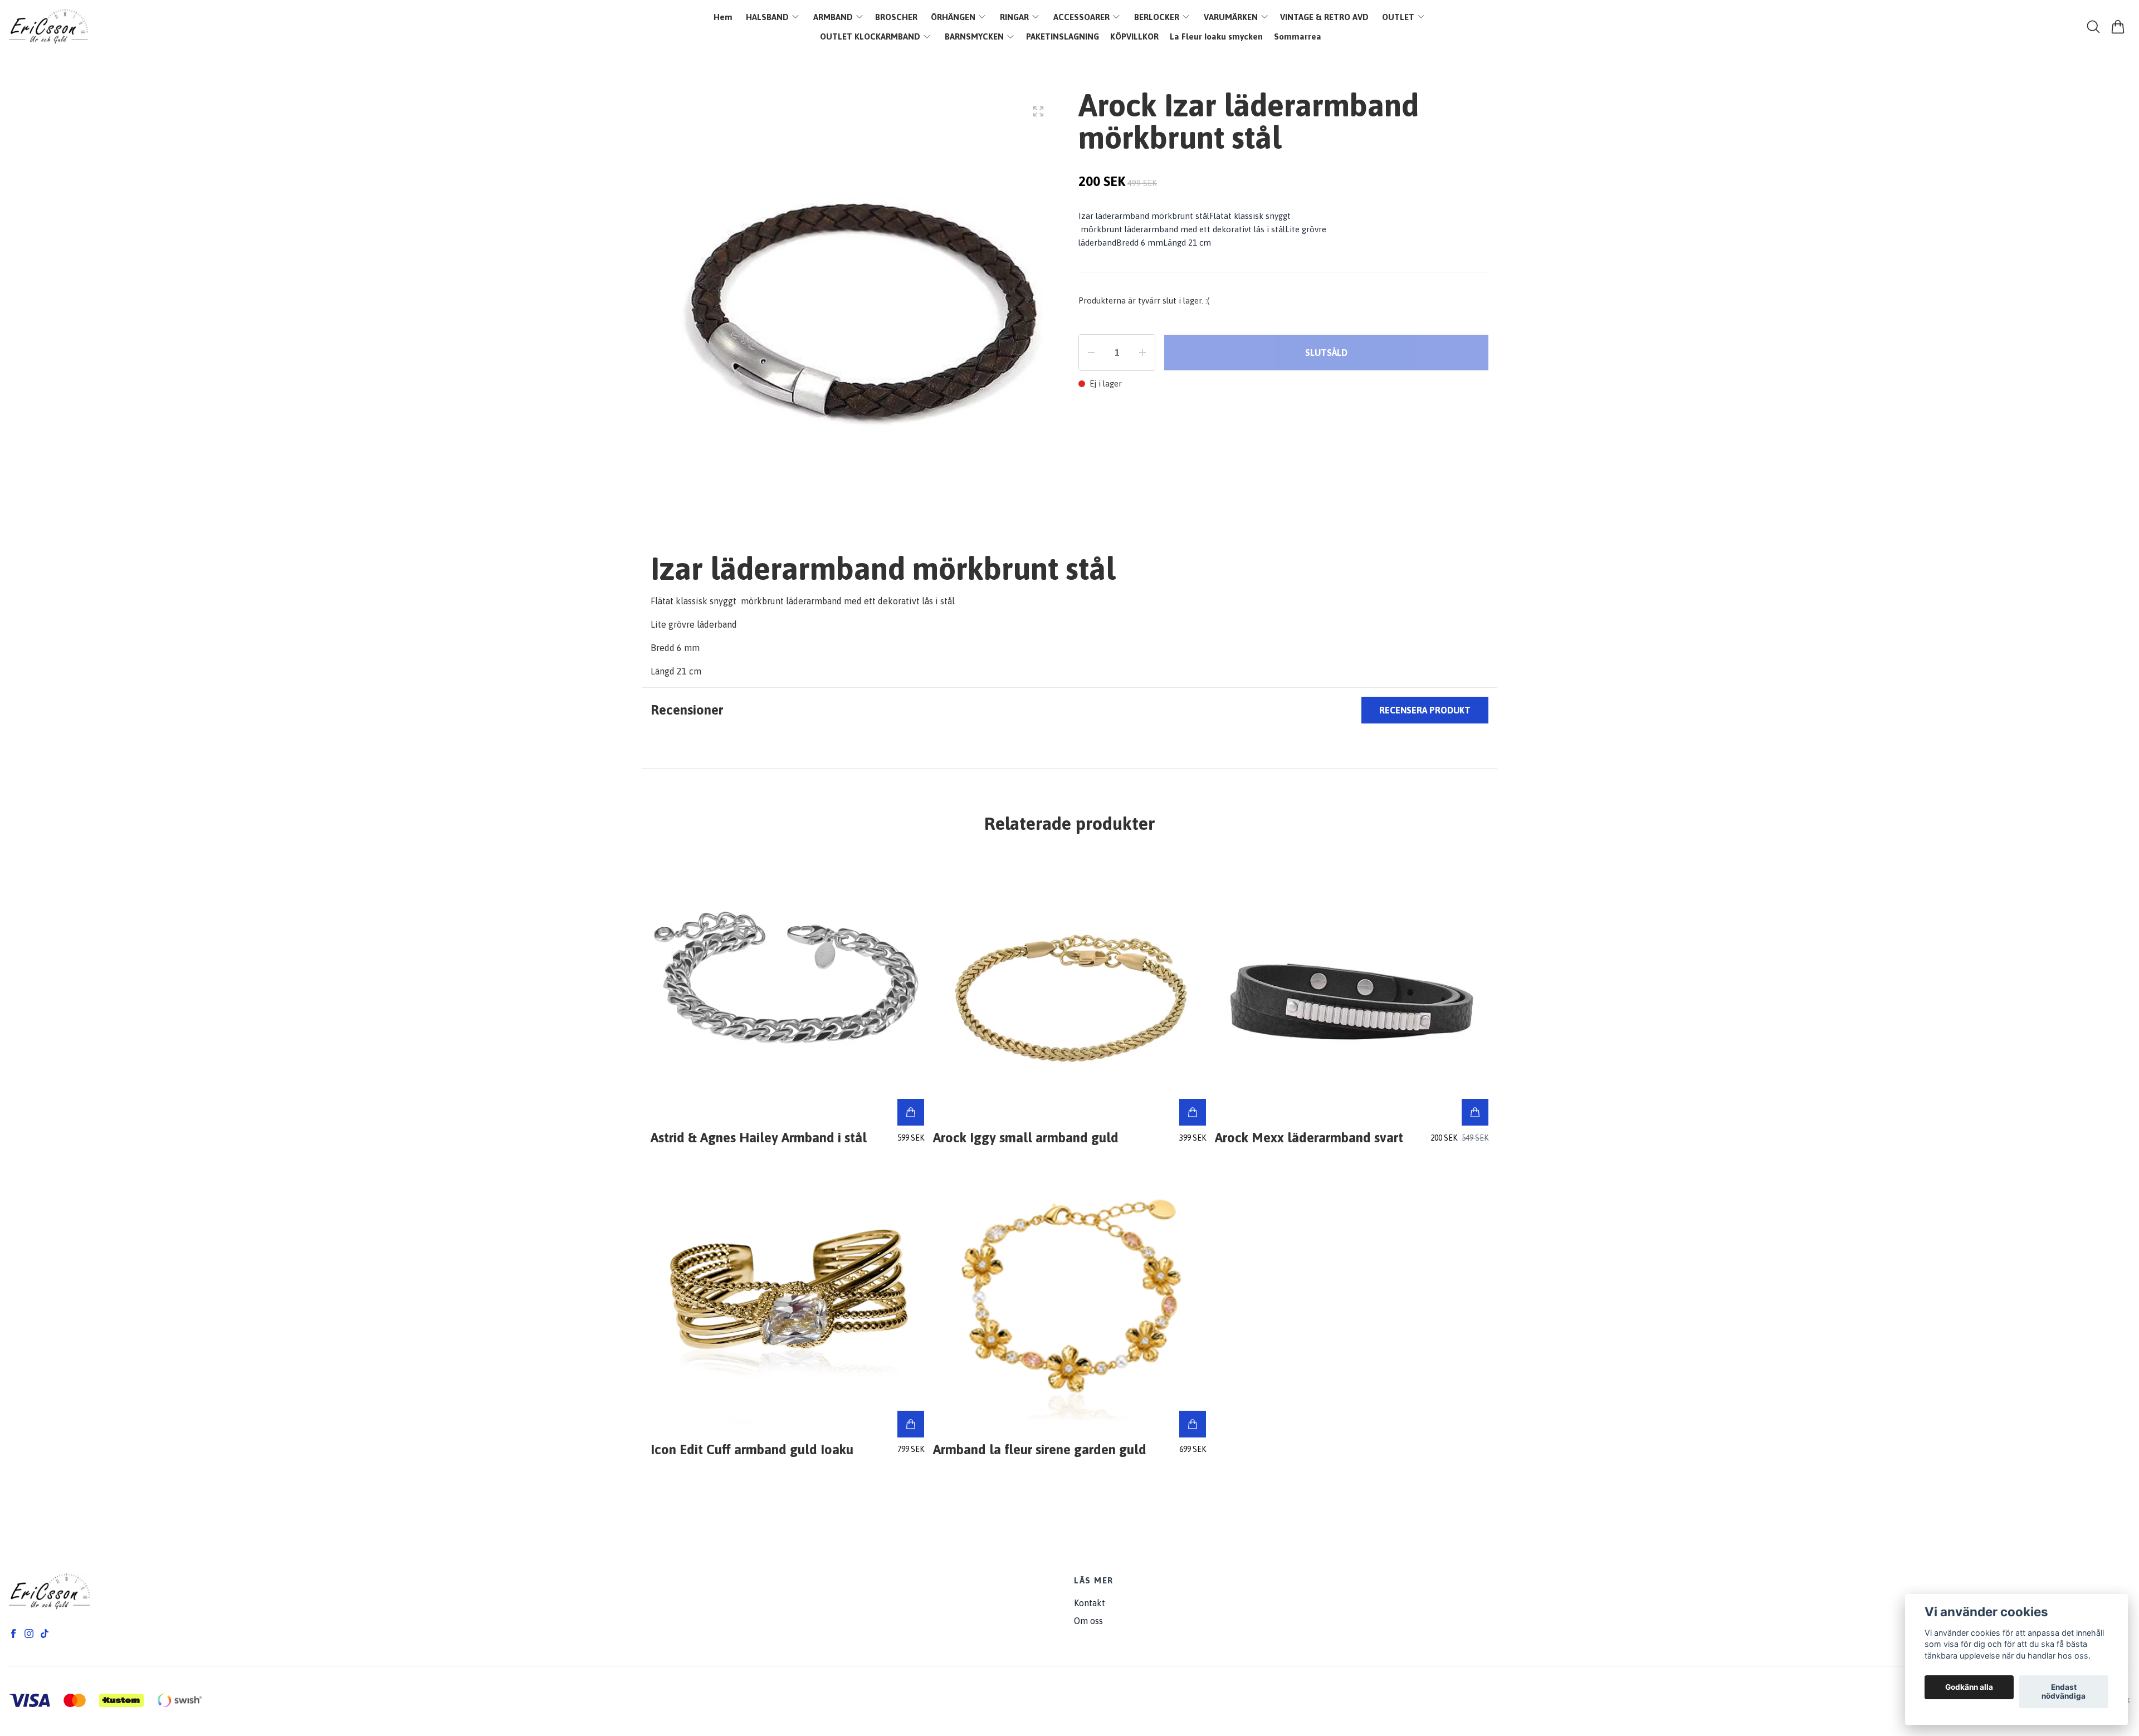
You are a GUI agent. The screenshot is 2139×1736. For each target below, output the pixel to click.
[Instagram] (29, 1634)
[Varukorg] (2118, 27)
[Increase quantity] (1142, 353)
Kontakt (1090, 1603)
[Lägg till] (911, 1112)
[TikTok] (45, 1634)
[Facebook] (13, 1634)
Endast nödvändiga (2064, 1692)
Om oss (1088, 1621)
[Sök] (2093, 27)
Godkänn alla (1969, 1688)
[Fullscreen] (1038, 111)
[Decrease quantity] (1091, 353)
